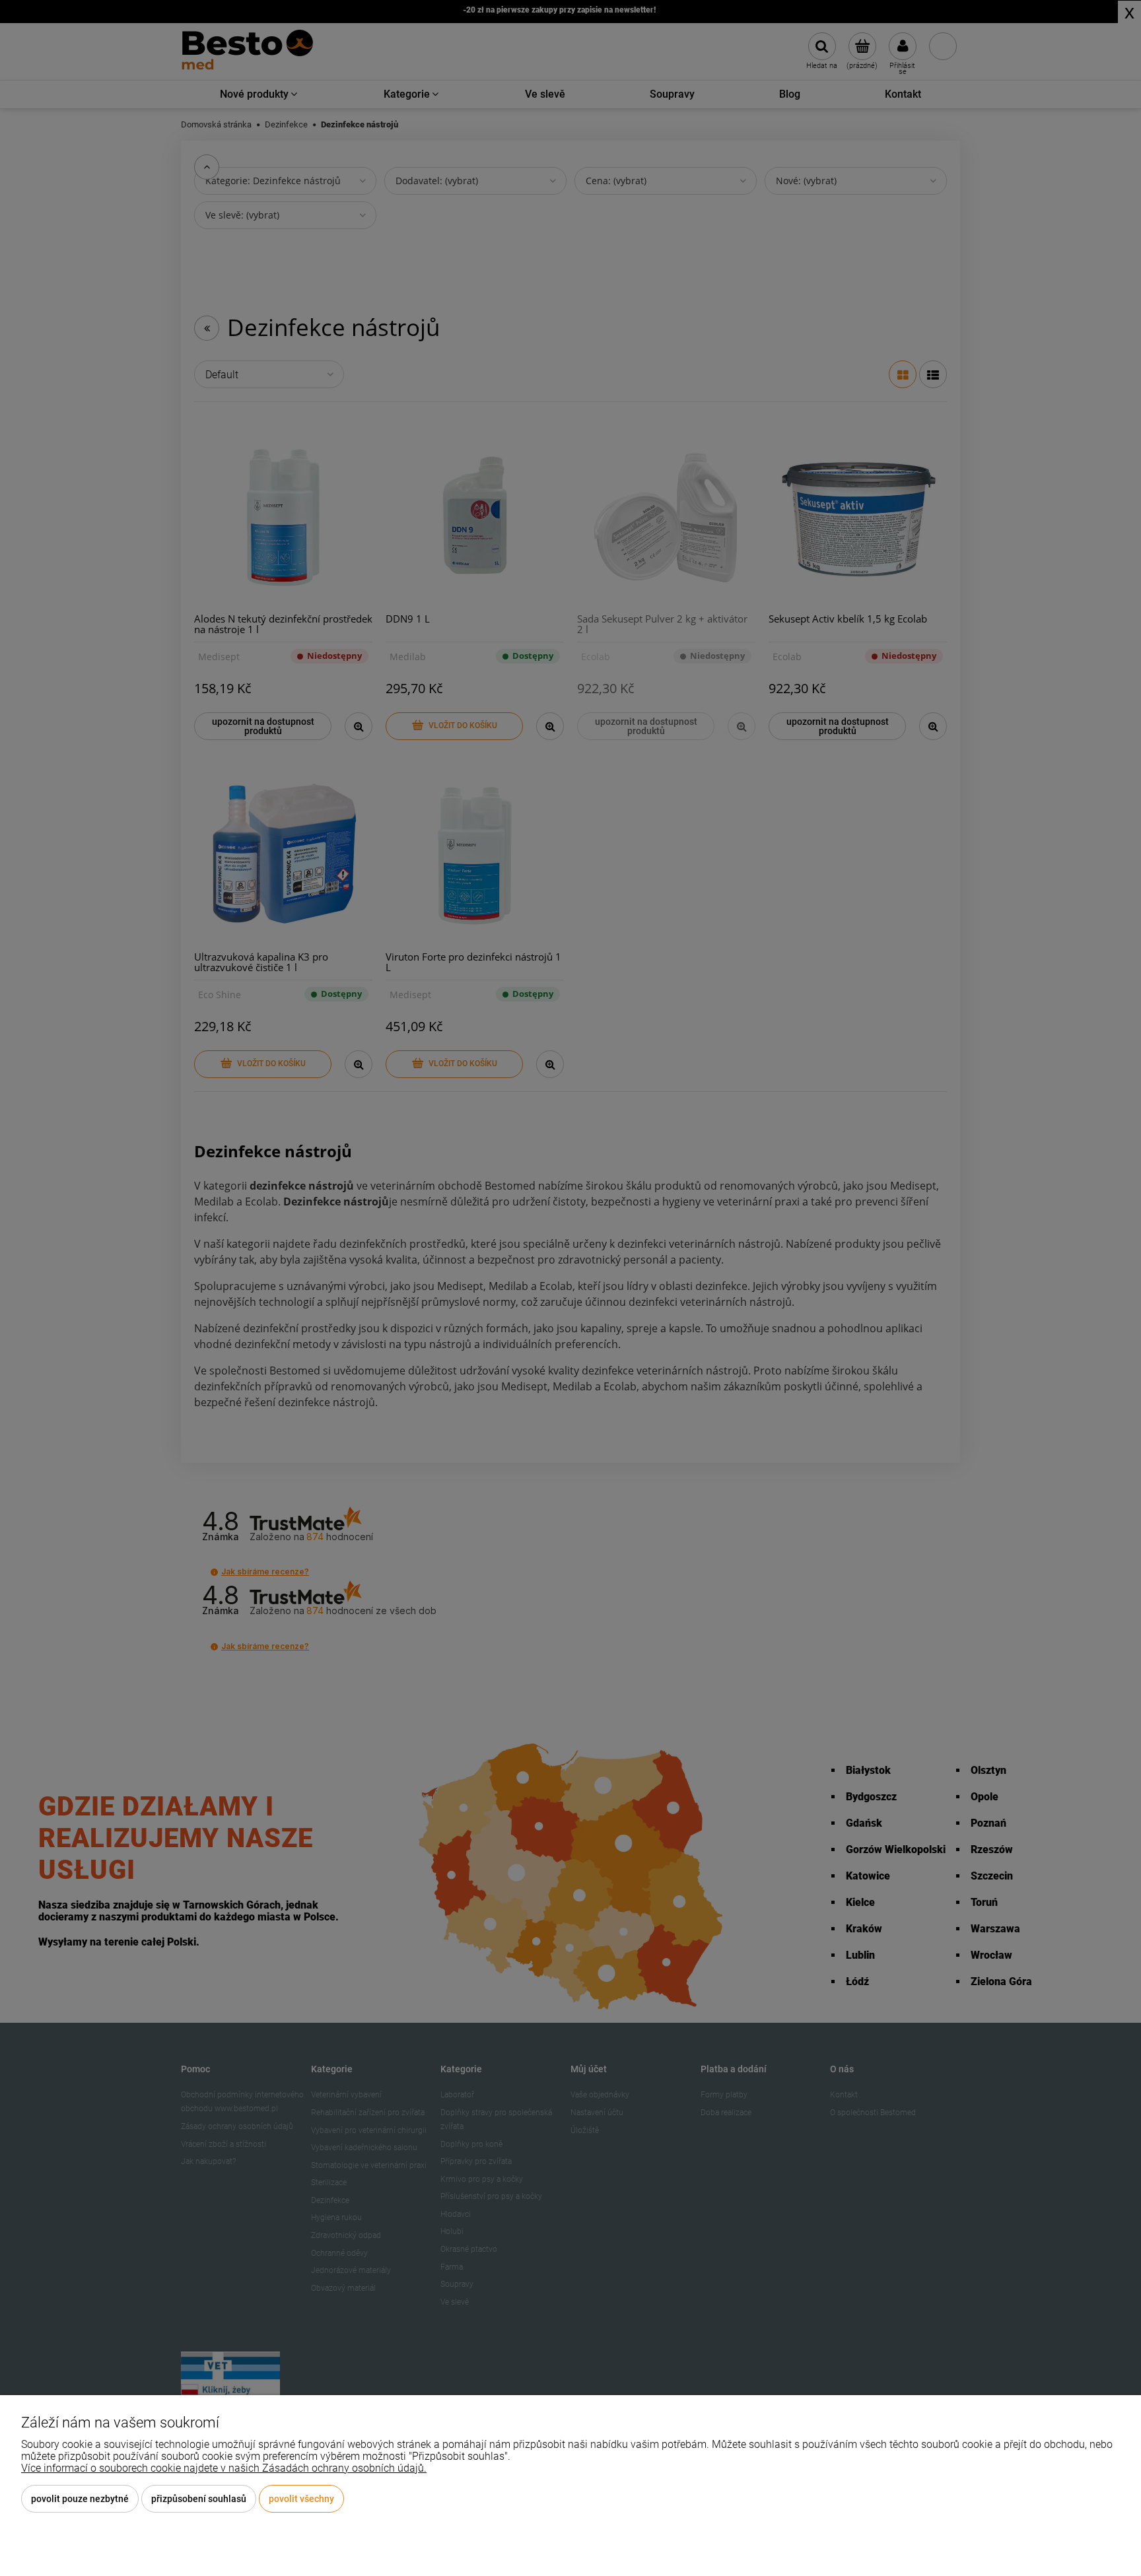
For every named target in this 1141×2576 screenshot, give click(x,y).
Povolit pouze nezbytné (80, 2499)
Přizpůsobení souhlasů (199, 2499)
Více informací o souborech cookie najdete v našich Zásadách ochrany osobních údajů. (224, 2468)
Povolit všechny (301, 2499)
